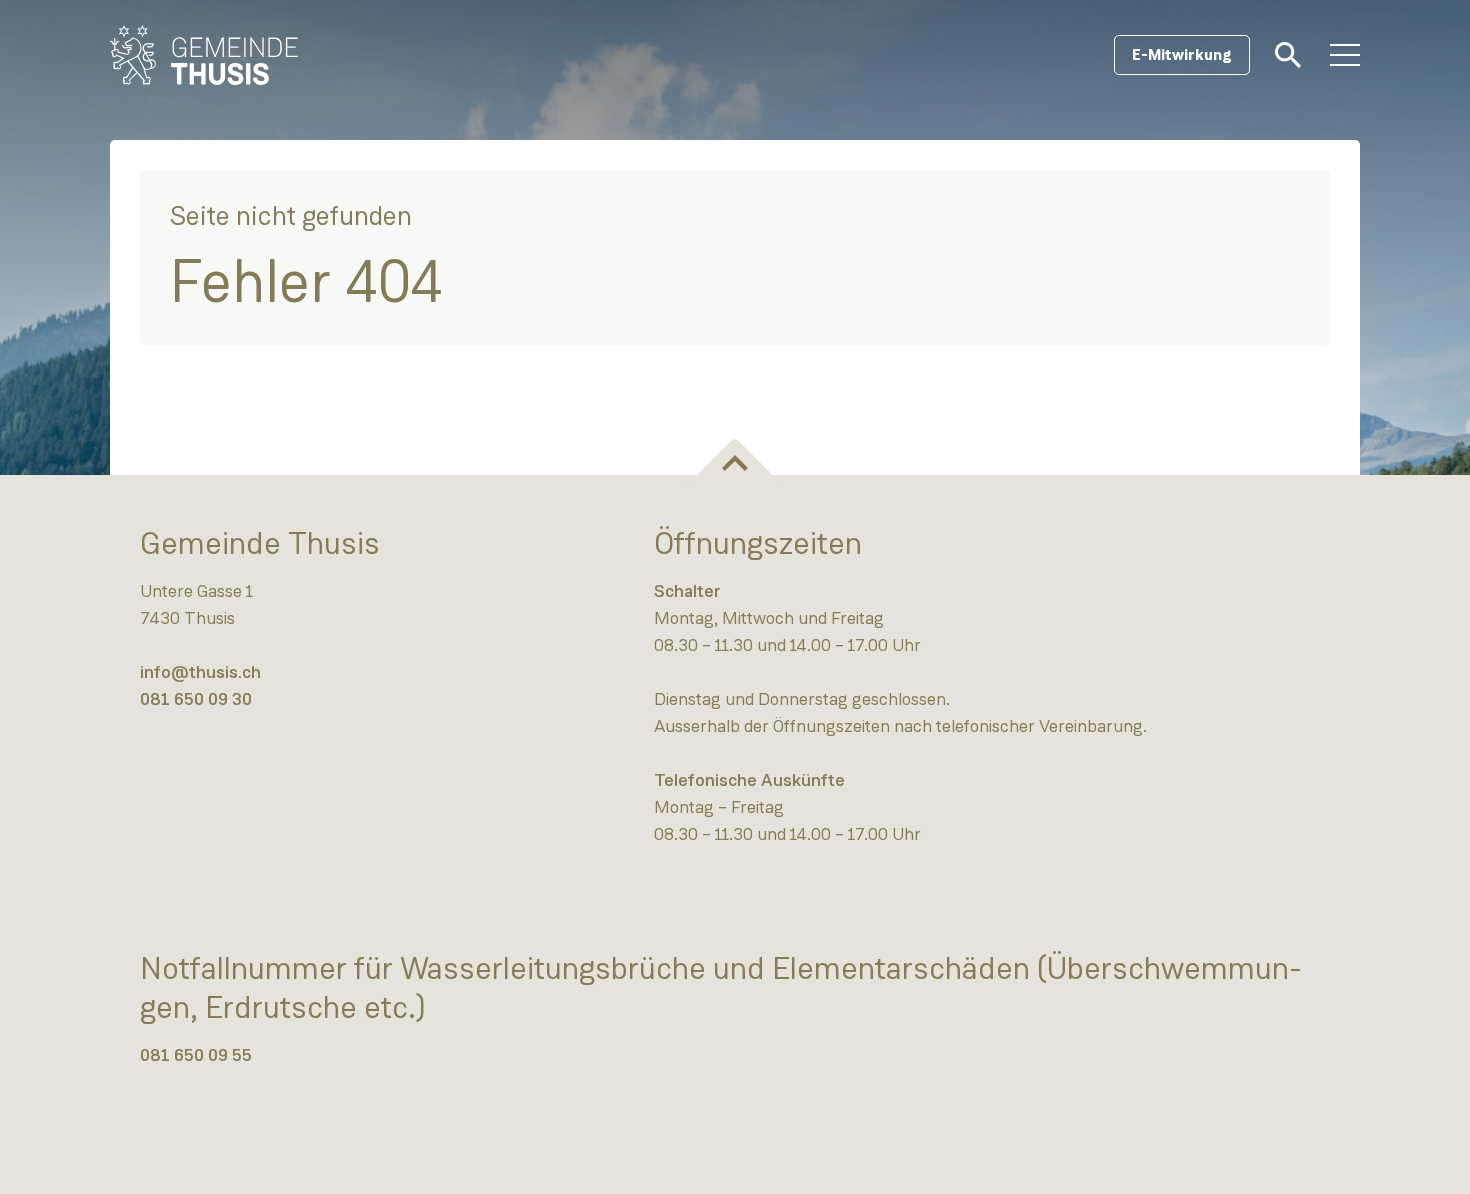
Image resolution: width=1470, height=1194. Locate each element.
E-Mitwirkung (1182, 54)
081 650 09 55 (196, 1055)
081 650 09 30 (196, 699)
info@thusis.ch (200, 672)
